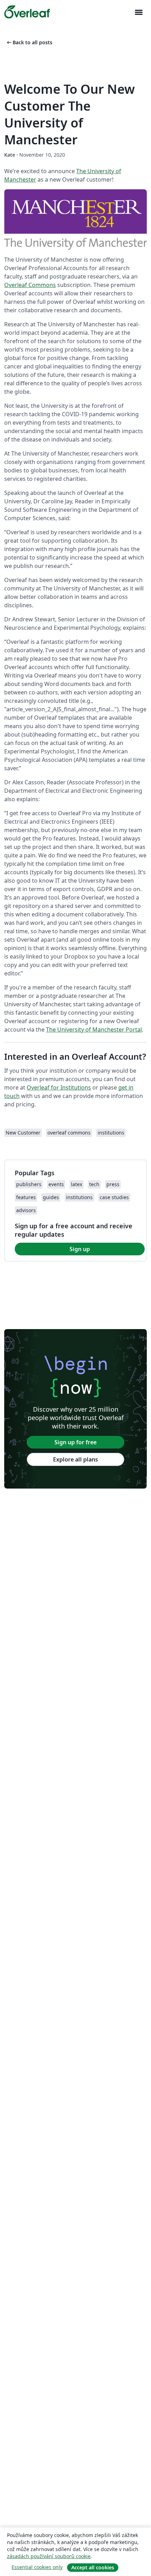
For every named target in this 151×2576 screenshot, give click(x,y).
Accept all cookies (93, 2567)
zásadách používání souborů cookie (49, 2556)
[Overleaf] (27, 12)
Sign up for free (75, 1442)
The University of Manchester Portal (94, 1029)
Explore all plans (75, 1459)
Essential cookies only (37, 2567)
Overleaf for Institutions (59, 1087)
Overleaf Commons (30, 285)
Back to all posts (29, 42)
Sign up (80, 1249)
